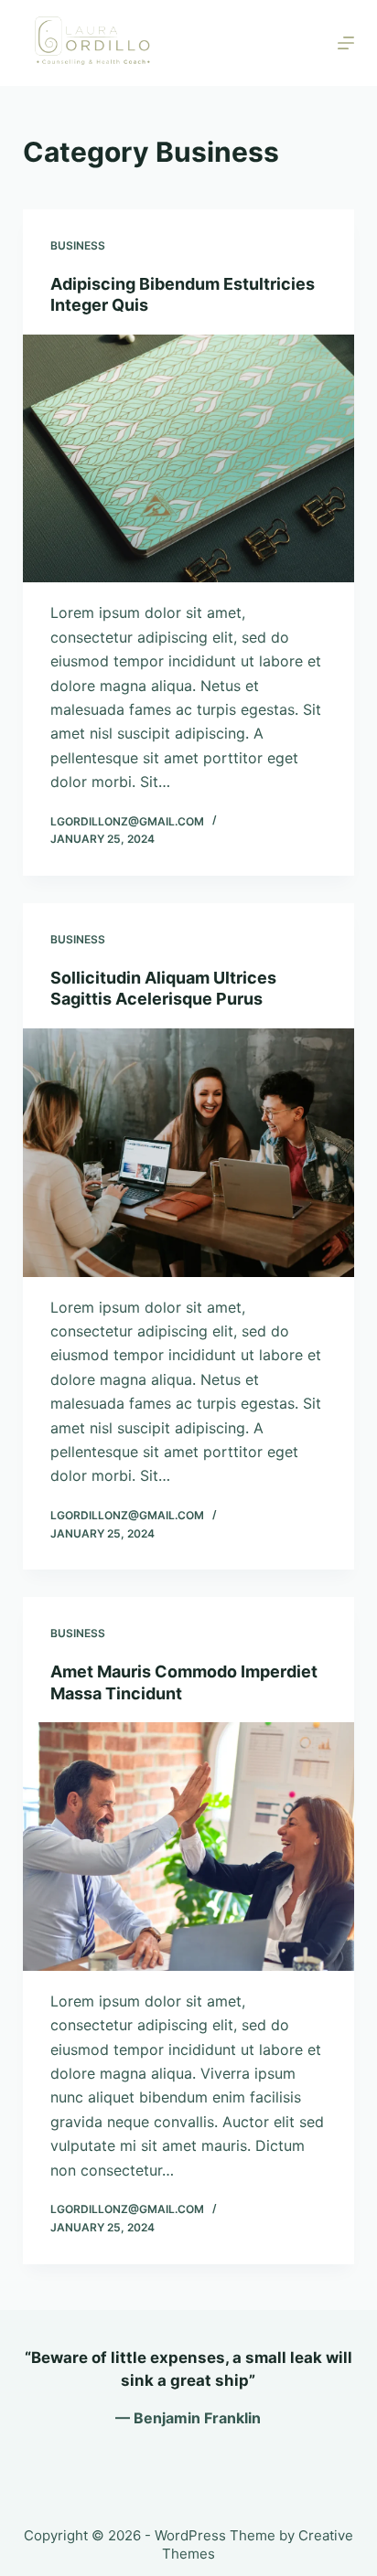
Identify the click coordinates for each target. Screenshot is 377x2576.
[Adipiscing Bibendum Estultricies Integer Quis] (189, 459)
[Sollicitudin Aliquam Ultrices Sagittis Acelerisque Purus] (189, 1153)
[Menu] (346, 43)
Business (78, 245)
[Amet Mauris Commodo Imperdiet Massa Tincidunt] (189, 1847)
